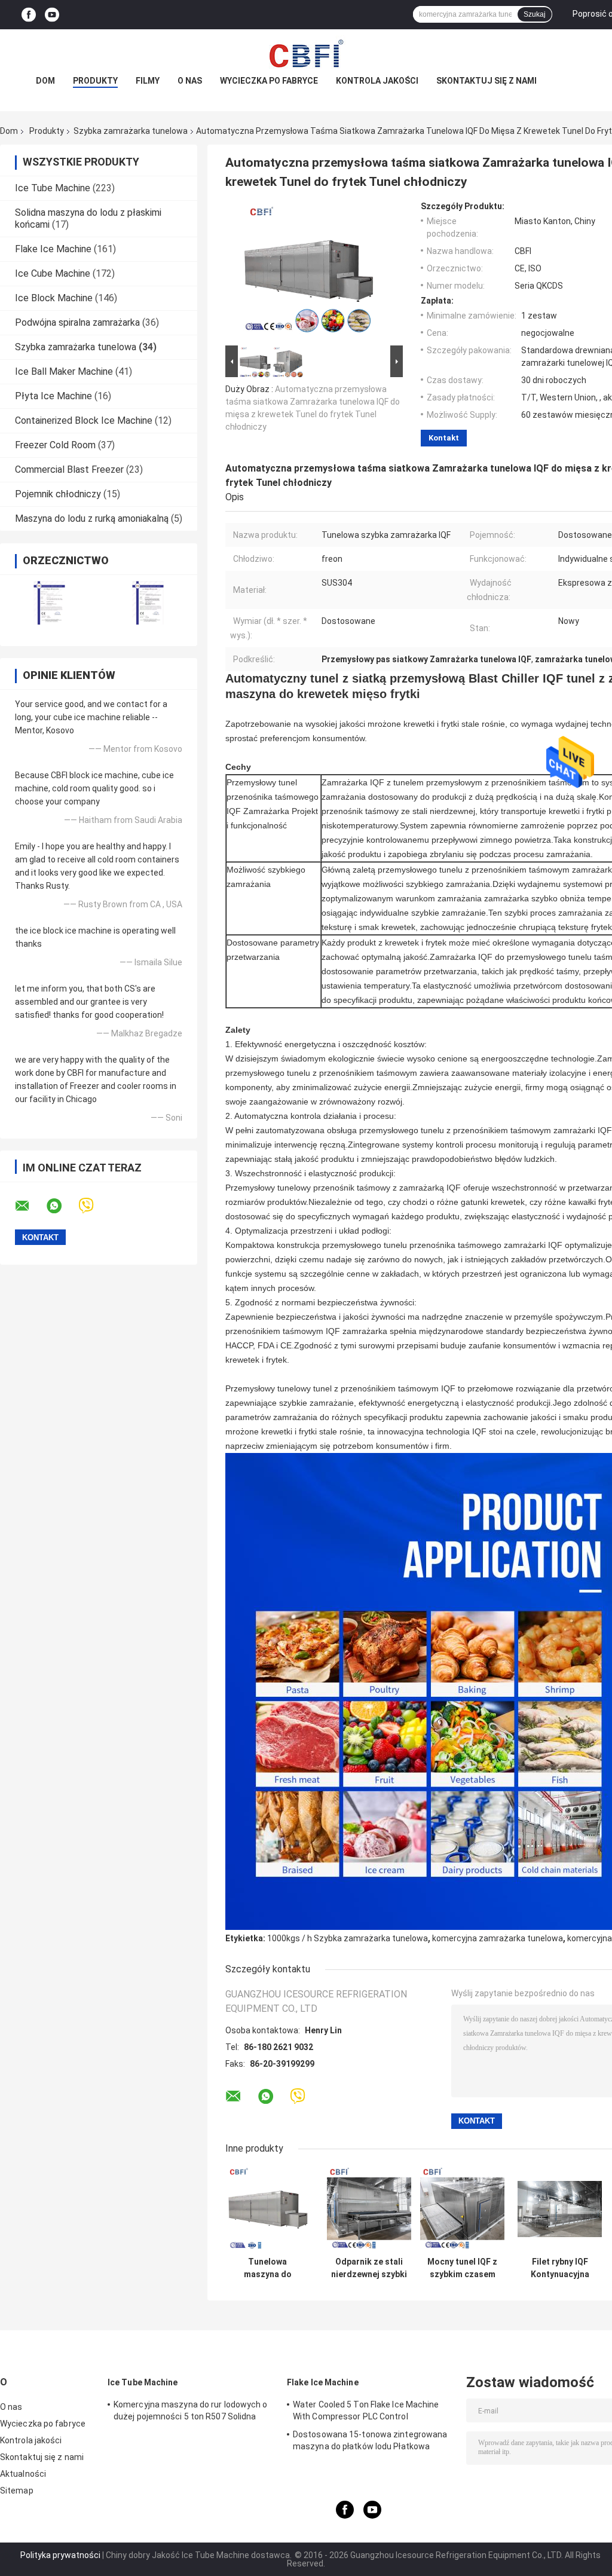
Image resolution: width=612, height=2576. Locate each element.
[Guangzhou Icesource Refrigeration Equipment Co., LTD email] (30, 1206)
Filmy (148, 81)
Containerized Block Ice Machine (84, 420)
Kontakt (444, 438)
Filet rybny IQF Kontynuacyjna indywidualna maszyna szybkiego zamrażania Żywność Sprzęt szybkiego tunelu (560, 2268)
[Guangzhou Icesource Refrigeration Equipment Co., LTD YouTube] (52, 15)
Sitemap (17, 2491)
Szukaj (535, 14)
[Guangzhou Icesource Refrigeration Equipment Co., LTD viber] (94, 1206)
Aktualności (23, 2474)
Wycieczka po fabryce (269, 81)
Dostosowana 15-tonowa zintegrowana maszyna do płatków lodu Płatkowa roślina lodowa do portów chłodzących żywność (370, 2442)
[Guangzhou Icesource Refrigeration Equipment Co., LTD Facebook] (29, 15)
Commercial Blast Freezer (69, 469)
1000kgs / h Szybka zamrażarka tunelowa (348, 1938)
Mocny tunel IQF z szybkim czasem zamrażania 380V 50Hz (462, 2268)
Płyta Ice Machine (53, 396)
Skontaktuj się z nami (486, 81)
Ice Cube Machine (53, 273)
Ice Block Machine (54, 298)
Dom (45, 81)
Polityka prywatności (60, 2555)
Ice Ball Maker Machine (64, 371)
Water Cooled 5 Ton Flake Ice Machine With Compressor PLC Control (366, 2410)
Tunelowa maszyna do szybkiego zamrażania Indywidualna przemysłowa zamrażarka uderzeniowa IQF (267, 2268)
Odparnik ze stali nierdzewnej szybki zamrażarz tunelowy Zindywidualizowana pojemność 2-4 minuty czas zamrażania (369, 2268)
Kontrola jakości (377, 81)
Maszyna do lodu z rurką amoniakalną (92, 518)
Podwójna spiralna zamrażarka (77, 322)
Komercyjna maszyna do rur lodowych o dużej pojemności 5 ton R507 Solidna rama (191, 2412)
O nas (190, 81)
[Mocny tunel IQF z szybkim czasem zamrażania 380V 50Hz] (462, 2209)
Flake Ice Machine (53, 249)
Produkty (95, 81)
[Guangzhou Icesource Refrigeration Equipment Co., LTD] (306, 53)
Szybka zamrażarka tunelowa (131, 131)
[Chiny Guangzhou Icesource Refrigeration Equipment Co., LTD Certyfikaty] (49, 603)
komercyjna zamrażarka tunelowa (498, 1938)
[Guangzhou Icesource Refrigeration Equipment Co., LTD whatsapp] (62, 1206)
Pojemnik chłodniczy (58, 494)
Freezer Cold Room (55, 445)
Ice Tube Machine (53, 188)
